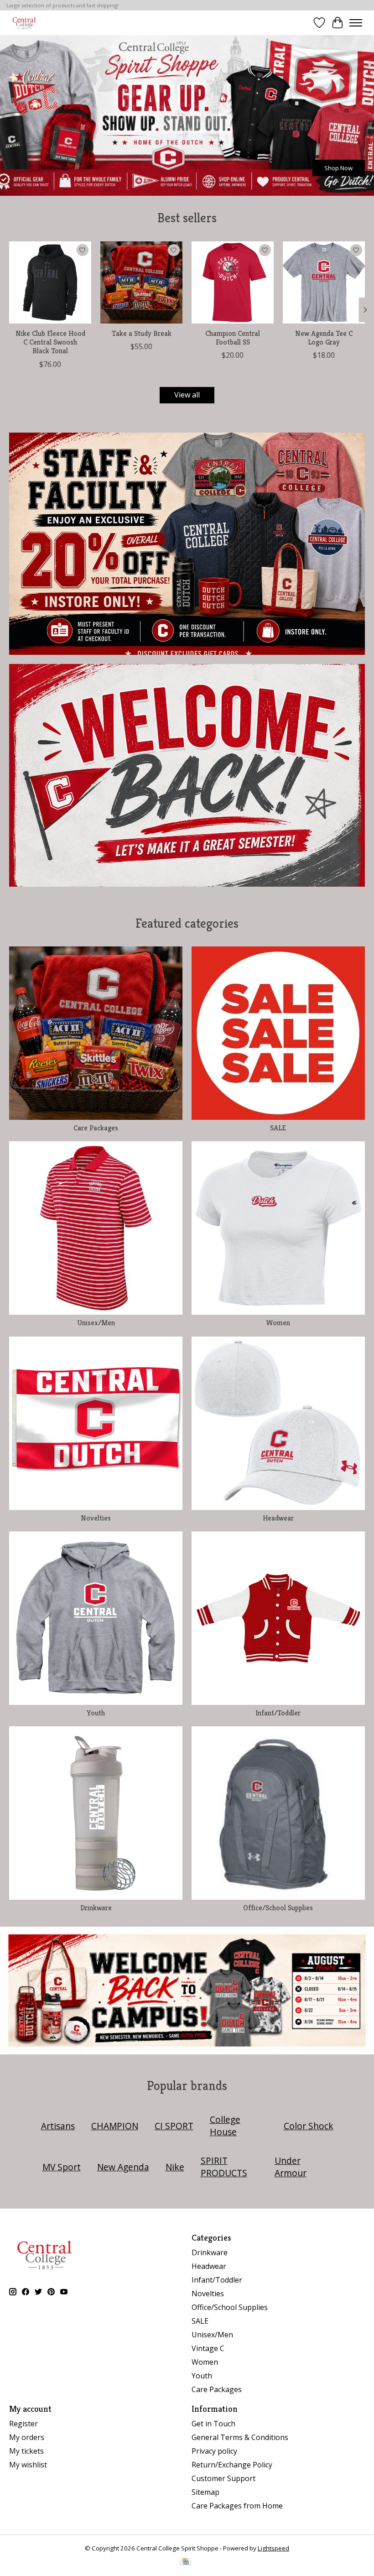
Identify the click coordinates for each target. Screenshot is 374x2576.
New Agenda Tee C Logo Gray (324, 338)
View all (187, 395)
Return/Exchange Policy (232, 2465)
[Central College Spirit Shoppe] (24, 23)
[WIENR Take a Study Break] (141, 282)
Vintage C (208, 2348)
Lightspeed (273, 2548)
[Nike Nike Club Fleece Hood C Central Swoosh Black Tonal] (50, 282)
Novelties (96, 1518)
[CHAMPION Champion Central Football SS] (233, 282)
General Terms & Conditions (240, 2437)
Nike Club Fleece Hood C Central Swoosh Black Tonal (50, 342)
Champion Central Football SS (233, 338)
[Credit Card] (185, 2562)
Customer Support (223, 2478)
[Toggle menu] (356, 23)
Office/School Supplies (278, 1908)
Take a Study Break (142, 333)
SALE (278, 1128)
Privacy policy (214, 2451)
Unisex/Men (96, 1323)
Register (23, 2424)
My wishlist (28, 2465)
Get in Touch (213, 2424)
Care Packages (96, 1128)
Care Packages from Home (237, 2506)
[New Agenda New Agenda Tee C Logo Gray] (324, 282)
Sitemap (205, 2492)
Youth (96, 1713)
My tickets (26, 2451)
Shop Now (338, 168)
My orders (27, 2437)
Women (278, 1323)
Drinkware (96, 1908)
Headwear (278, 1518)
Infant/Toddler (278, 1713)
